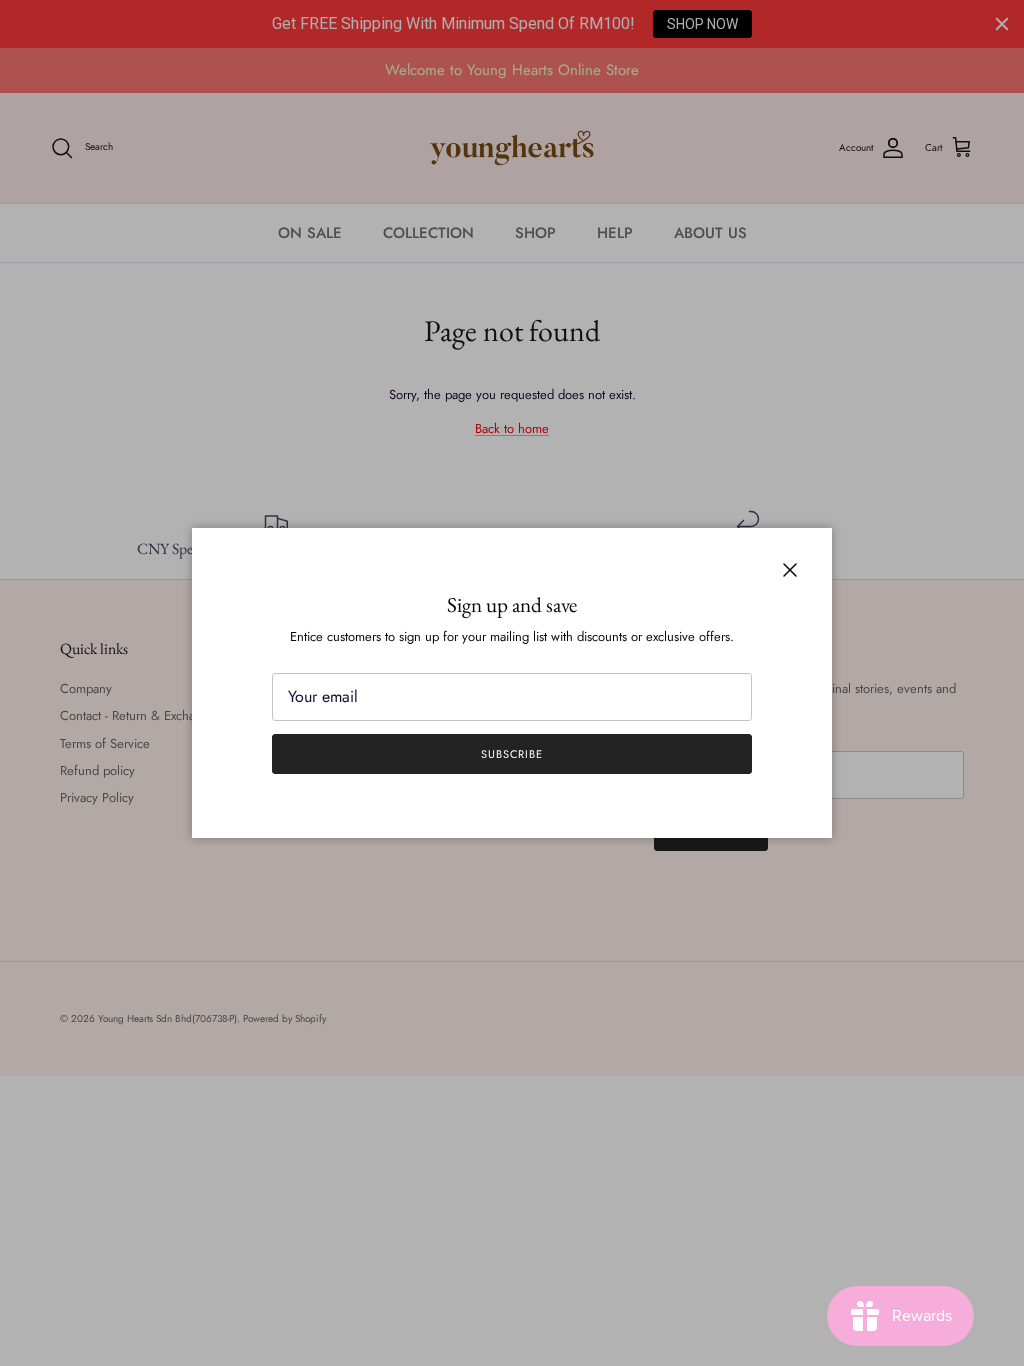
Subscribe (512, 754)
